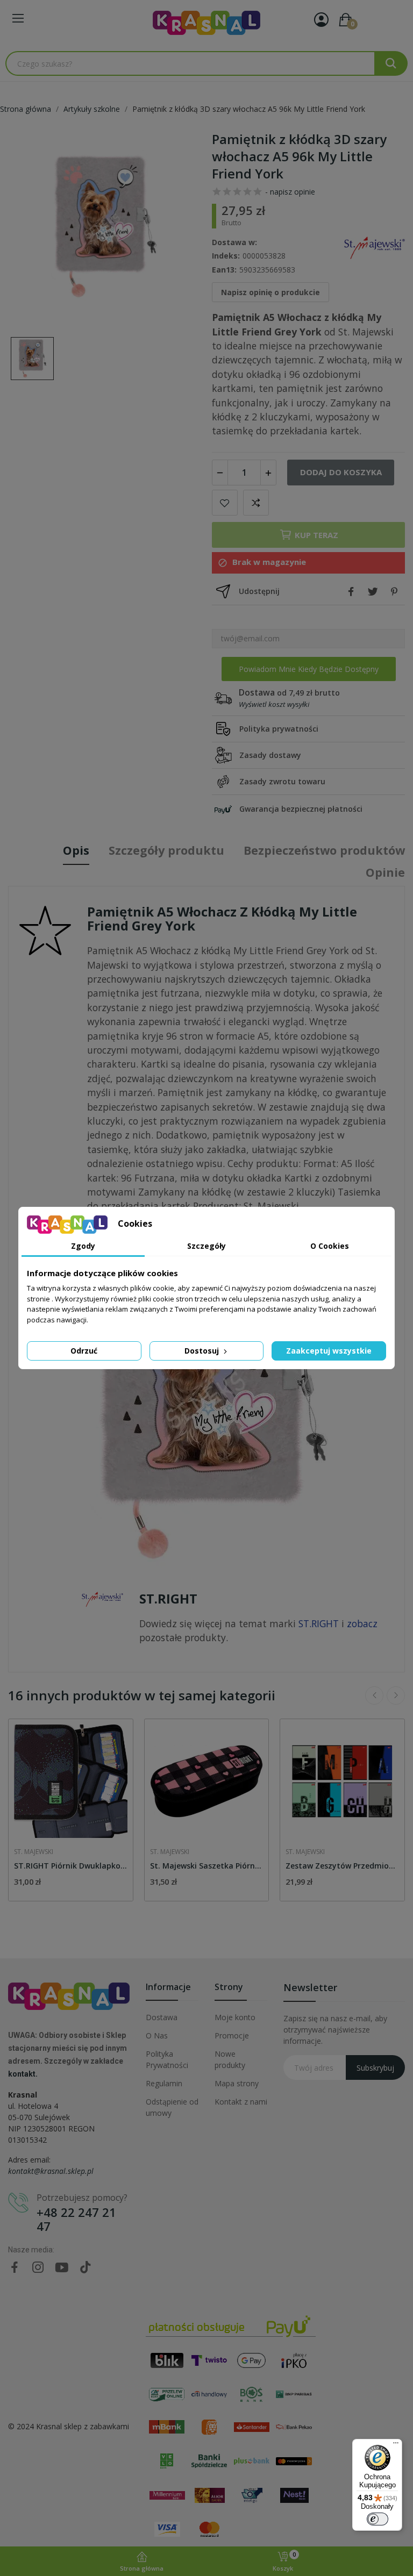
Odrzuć (84, 1351)
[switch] (378, 2519)
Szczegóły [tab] (206, 1246)
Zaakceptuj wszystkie (329, 1351)
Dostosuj (203, 1351)
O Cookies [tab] (330, 1246)
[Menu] (396, 2445)
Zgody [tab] (83, 1246)
